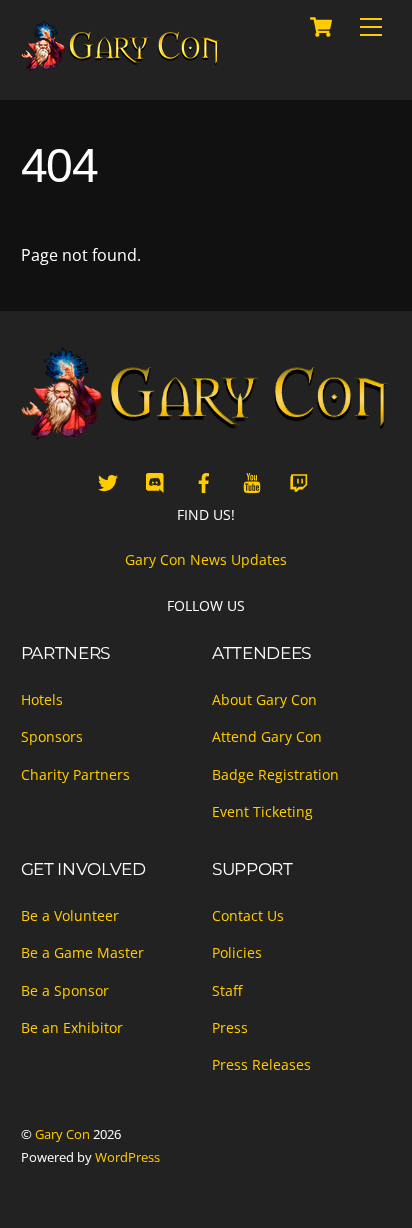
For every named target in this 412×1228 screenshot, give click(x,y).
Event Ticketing (262, 811)
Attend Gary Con (267, 736)
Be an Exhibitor (72, 1027)
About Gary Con (264, 699)
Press (230, 1027)
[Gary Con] (121, 63)
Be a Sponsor (65, 990)
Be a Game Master (82, 952)
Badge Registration (275, 774)
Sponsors (52, 736)
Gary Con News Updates (206, 559)
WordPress (127, 1157)
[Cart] (321, 27)
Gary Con (62, 1134)
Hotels (42, 699)
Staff (227, 990)
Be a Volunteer (70, 915)
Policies (237, 952)
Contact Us (248, 915)
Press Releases (261, 1064)
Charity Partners (75, 774)
